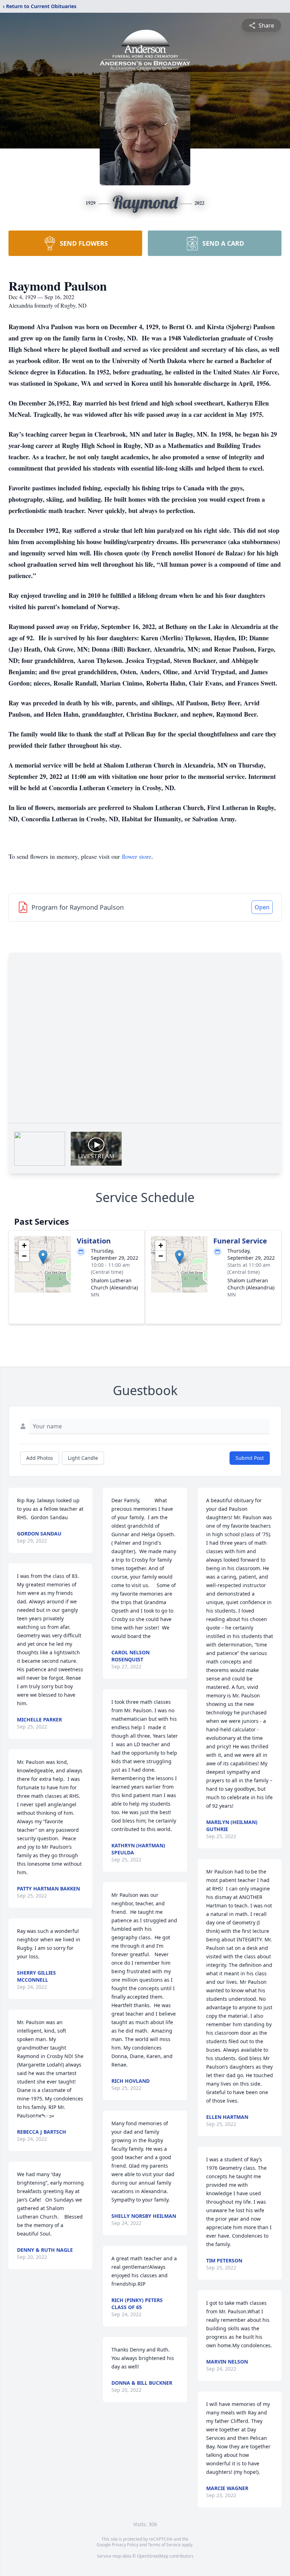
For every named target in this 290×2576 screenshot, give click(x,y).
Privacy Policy (125, 2545)
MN (95, 1295)
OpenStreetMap (153, 2556)
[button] (43, 1257)
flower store (137, 856)
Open (262, 907)
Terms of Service (164, 2545)
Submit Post (250, 1458)
